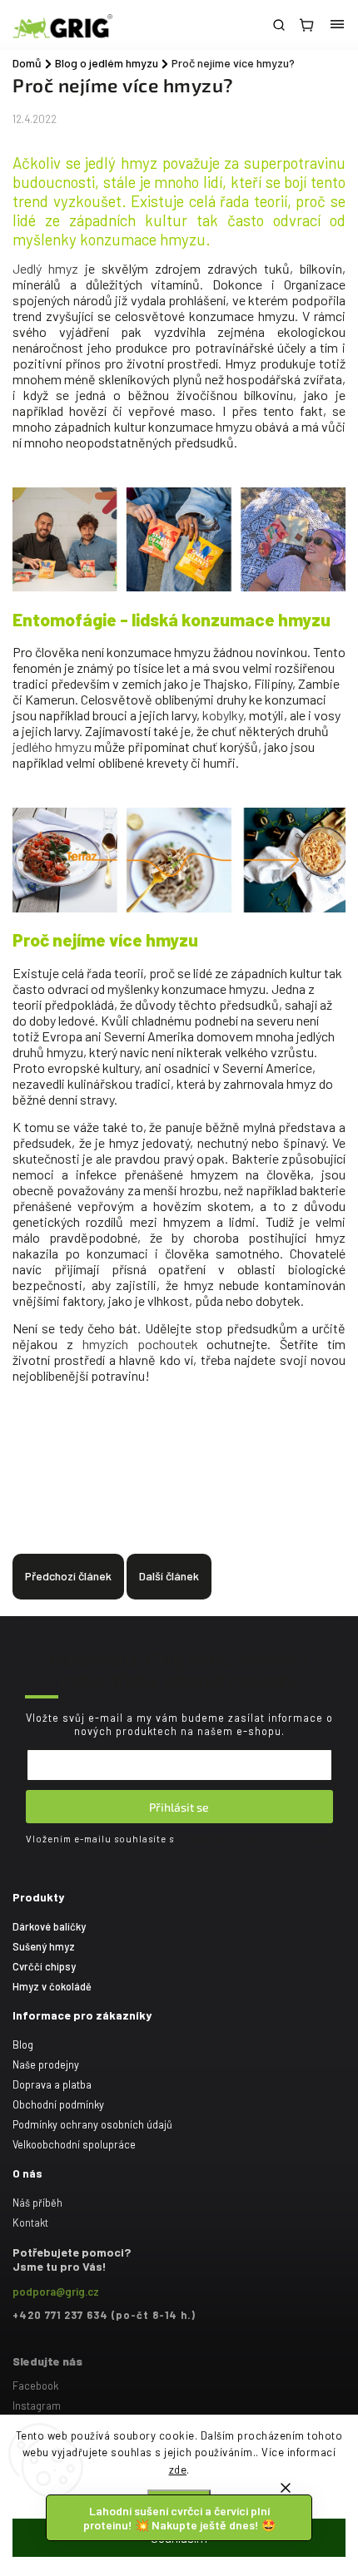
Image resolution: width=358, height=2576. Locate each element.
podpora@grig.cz (56, 2292)
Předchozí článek (68, 1576)
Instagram (37, 2405)
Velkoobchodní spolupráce (74, 2144)
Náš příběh (37, 2203)
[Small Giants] (179, 587)
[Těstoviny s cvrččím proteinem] (179, 908)
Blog (23, 2044)
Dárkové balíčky (49, 1926)
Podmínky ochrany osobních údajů (92, 2124)
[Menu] (337, 25)
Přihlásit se (179, 1807)
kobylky (223, 715)
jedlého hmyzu (52, 747)
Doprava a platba (52, 2084)
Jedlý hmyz (45, 268)
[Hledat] (279, 25)
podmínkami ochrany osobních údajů (255, 1839)
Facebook (35, 2386)
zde (178, 2470)
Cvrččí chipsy (44, 1966)
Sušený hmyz (44, 1946)
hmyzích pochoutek (140, 1344)
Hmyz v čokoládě (52, 1986)
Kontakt (30, 2222)
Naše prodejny (46, 2064)
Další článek (169, 1576)
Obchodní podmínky (58, 2104)
